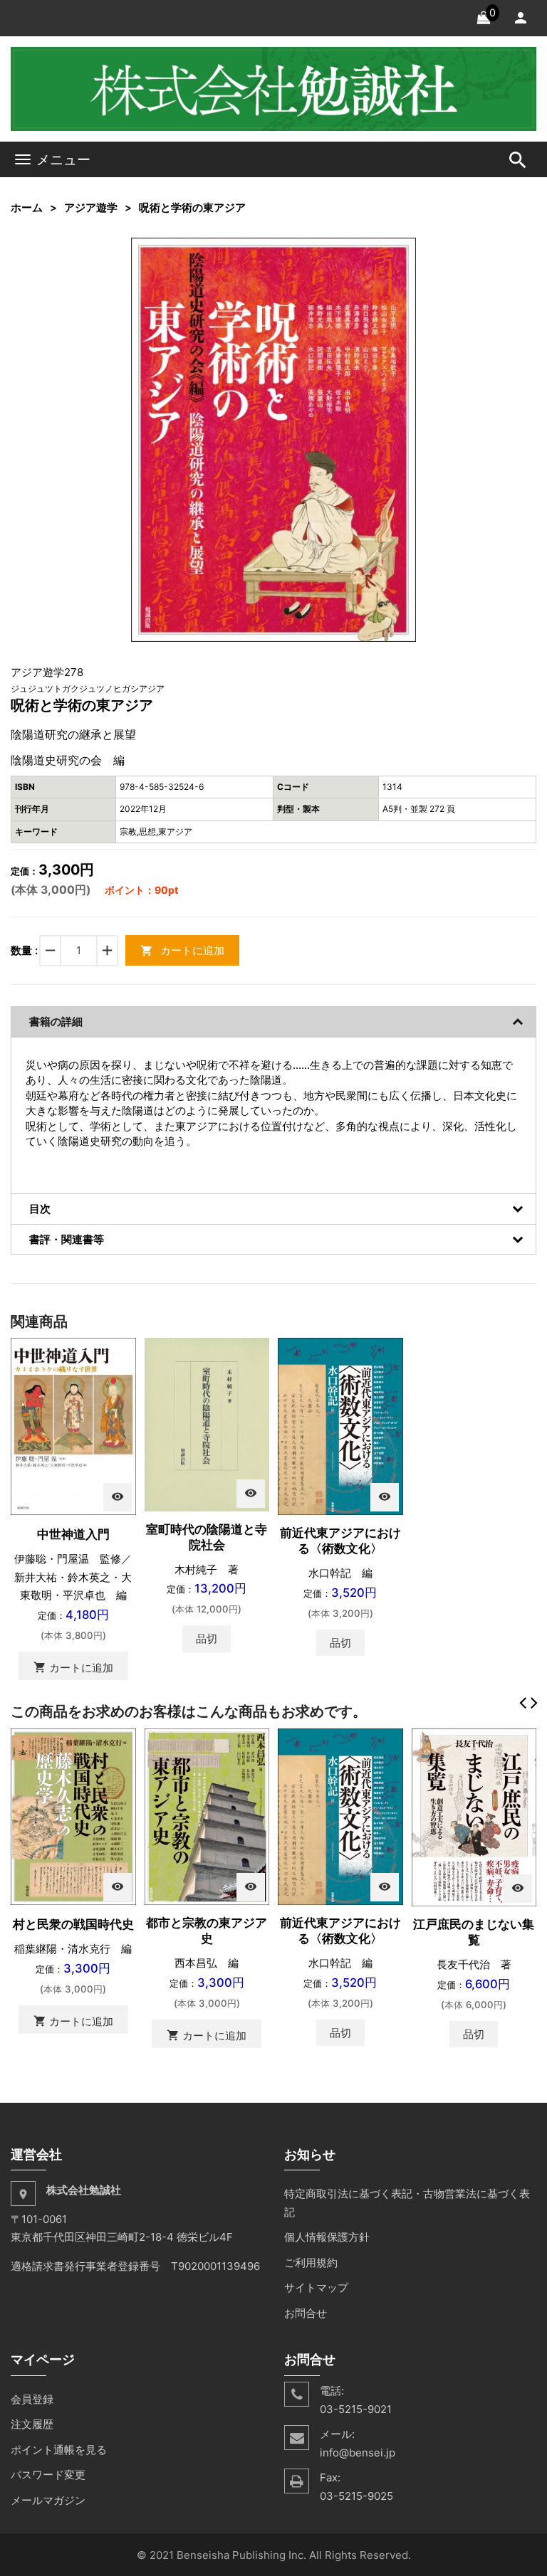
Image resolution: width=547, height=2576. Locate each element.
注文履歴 (32, 2424)
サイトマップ (316, 2287)
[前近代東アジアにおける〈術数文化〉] (340, 1426)
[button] (403, 250)
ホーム (27, 207)
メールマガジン (48, 2500)
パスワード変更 (48, 2475)
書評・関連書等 (67, 1239)
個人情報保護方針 (327, 2237)
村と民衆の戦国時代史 (73, 1924)
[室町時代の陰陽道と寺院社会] (207, 1424)
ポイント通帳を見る (59, 2450)
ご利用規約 (311, 2263)
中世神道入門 (73, 1534)
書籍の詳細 (56, 1022)
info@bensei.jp (358, 2453)
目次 (40, 1209)
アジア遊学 (91, 207)
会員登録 (32, 2399)
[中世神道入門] (73, 1426)
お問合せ (306, 2313)
